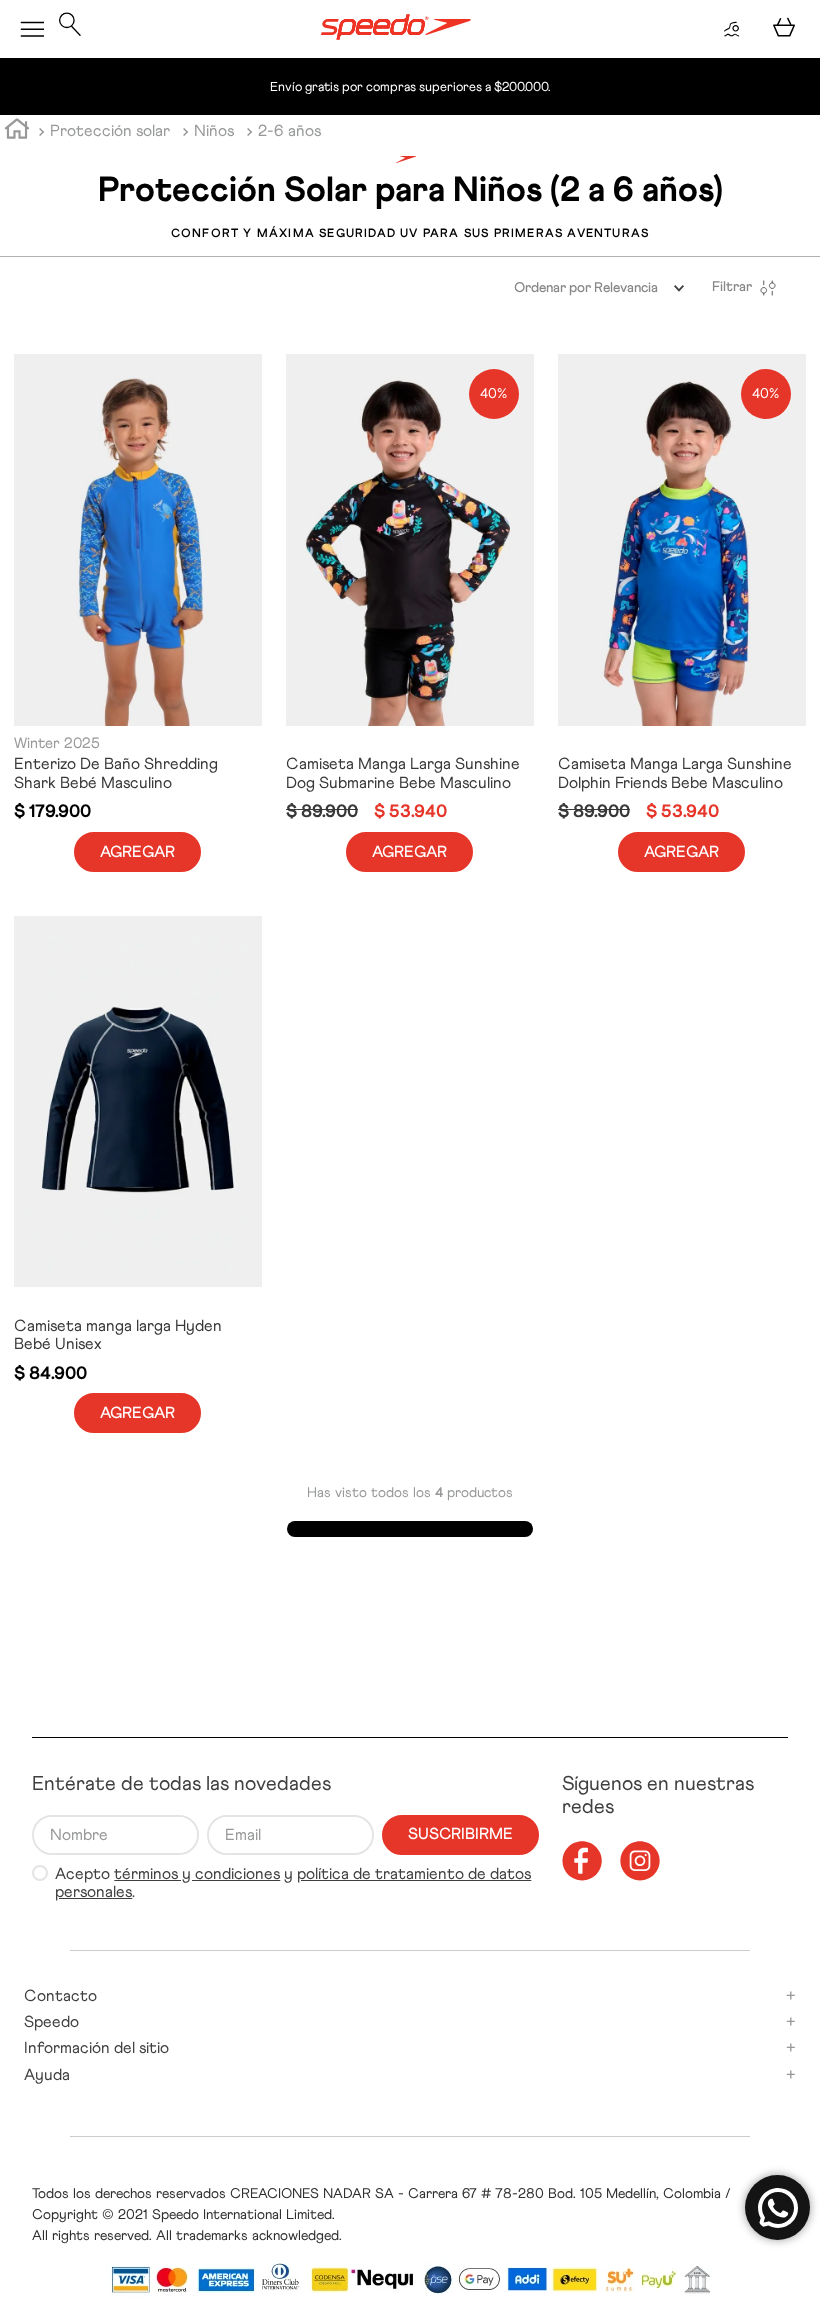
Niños (214, 130)
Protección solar (110, 130)
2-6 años (289, 130)
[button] (70, 29)
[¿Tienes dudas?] (777, 2207)
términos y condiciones (197, 1873)
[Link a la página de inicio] (17, 132)
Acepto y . (293, 1883)
